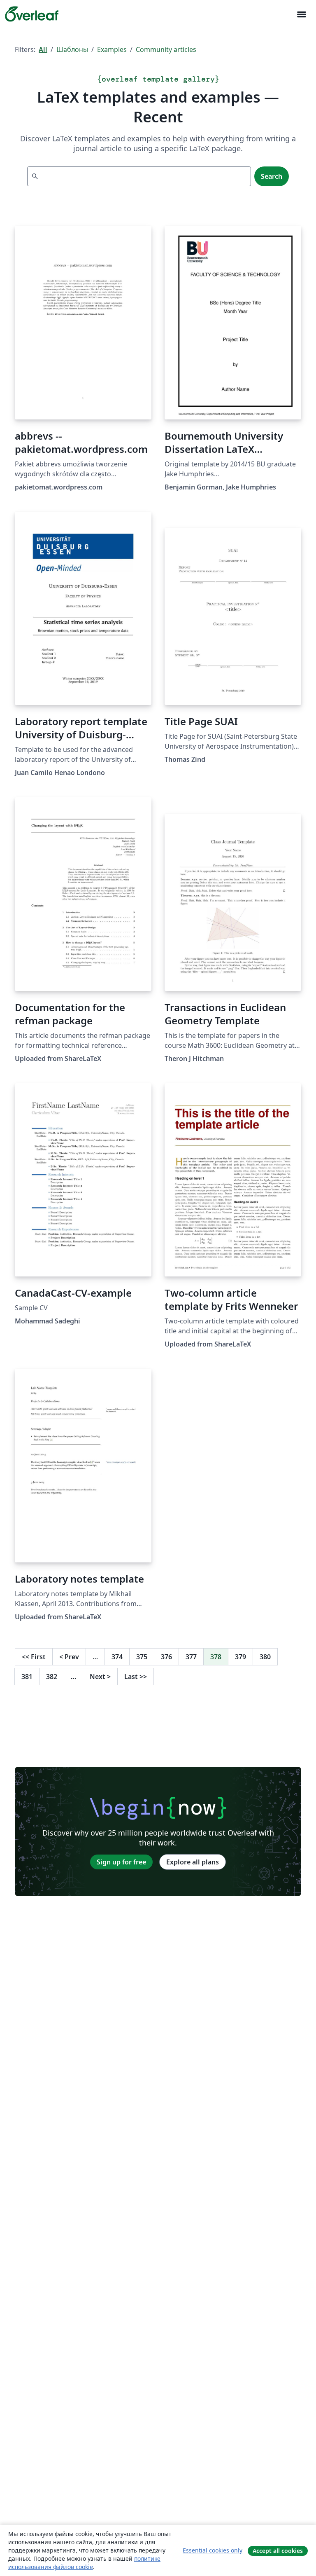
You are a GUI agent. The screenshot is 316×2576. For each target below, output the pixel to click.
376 (166, 1657)
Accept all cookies (278, 2551)
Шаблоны (72, 49)
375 (142, 1657)
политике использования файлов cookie (84, 2563)
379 (240, 1657)
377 (191, 1657)
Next (100, 1677)
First (34, 1657)
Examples (112, 49)
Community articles (166, 49)
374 (117, 1657)
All (43, 49)
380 (265, 1657)
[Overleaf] (32, 14)
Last (136, 1677)
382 (52, 1677)
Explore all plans (193, 1862)
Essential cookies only (213, 2550)
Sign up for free (121, 1862)
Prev (69, 1657)
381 (27, 1677)
